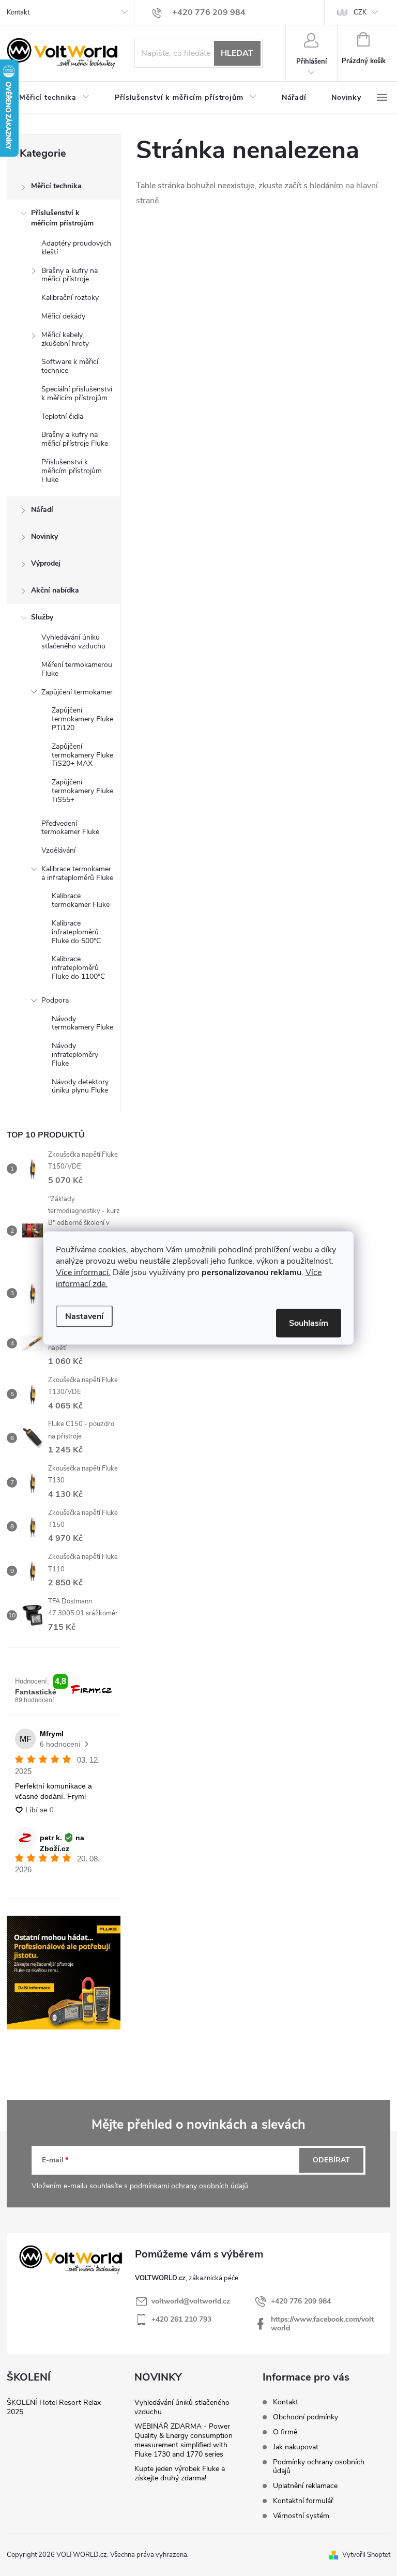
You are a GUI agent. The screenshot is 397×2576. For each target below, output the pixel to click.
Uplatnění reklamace (305, 2486)
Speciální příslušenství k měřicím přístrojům (77, 393)
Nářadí (42, 510)
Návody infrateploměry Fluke (75, 1055)
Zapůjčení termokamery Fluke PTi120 (82, 719)
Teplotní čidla (62, 416)
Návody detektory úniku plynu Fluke (80, 1086)
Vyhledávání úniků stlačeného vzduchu (182, 2407)
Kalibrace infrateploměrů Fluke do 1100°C (78, 968)
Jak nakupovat (296, 2447)
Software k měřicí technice (70, 366)
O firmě (285, 2432)
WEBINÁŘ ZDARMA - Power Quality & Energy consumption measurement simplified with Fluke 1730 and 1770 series (184, 2440)
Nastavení (84, 1316)
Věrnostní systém (301, 2516)
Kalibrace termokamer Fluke (81, 900)
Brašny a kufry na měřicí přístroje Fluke (75, 439)
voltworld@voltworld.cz (191, 2301)
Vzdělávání (58, 850)
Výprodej (46, 563)
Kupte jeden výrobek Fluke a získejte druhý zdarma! (180, 2473)
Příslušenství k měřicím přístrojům (62, 218)
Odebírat (331, 2160)
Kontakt (18, 12)
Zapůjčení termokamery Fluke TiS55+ (82, 791)
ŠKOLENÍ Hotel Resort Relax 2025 (54, 2407)
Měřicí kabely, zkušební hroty (65, 339)
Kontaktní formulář (303, 2501)
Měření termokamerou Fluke (77, 669)
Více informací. (83, 1272)
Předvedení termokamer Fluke (70, 828)
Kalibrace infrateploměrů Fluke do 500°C (76, 932)
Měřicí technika (56, 186)
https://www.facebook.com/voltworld (322, 2324)
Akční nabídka (55, 590)
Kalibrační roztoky (70, 298)
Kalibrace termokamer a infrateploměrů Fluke (77, 873)
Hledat (237, 53)
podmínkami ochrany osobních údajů (189, 2186)
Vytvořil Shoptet (366, 2555)
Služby (42, 617)
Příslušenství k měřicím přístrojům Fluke (72, 471)
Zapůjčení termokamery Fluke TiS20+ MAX (82, 755)
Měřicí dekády (63, 316)
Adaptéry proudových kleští (76, 248)
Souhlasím (309, 1323)
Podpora (55, 1000)
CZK (360, 12)
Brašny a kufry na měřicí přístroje (70, 275)
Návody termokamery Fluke (82, 1023)
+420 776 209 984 (301, 2301)
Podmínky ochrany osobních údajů (319, 2466)
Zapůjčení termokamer (77, 692)
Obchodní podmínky (306, 2417)
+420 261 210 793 (181, 2319)
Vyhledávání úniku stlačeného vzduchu (73, 642)
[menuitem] (55, 98)
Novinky (44, 536)
